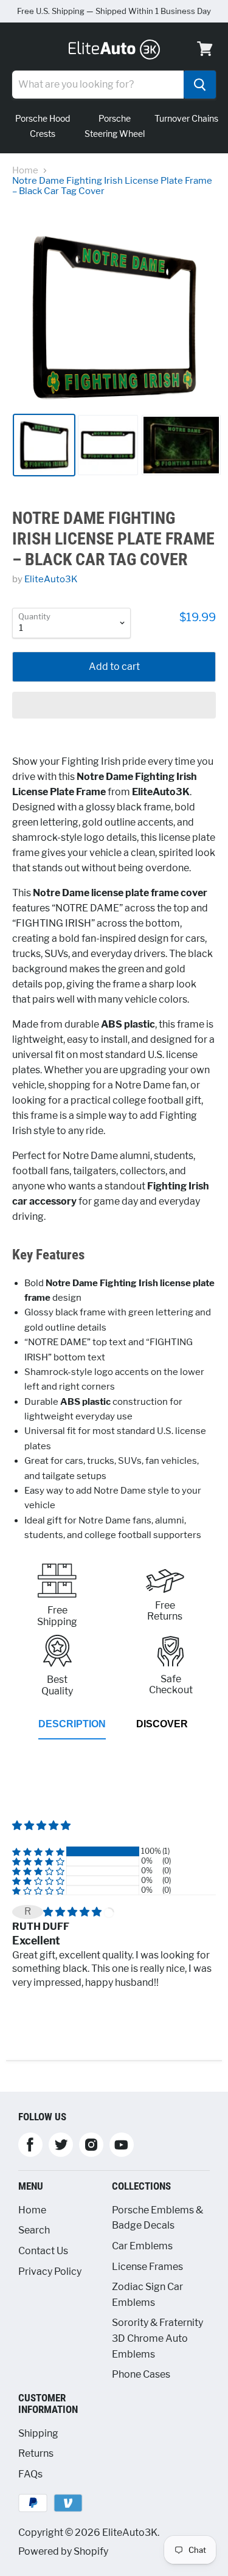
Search (34, 2230)
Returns (36, 2453)
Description (72, 1724)
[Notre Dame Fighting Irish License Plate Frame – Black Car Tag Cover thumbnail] (181, 445)
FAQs (30, 2474)
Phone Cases (141, 2374)
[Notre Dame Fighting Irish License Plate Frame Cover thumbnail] (44, 445)
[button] (114, 705)
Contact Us (43, 2251)
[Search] (200, 85)
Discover (162, 1724)
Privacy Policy (50, 2271)
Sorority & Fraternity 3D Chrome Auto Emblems (157, 2338)
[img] (73, 1912)
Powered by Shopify (63, 2551)
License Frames (147, 2267)
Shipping (38, 2433)
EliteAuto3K (51, 579)
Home (25, 171)
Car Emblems (142, 2246)
